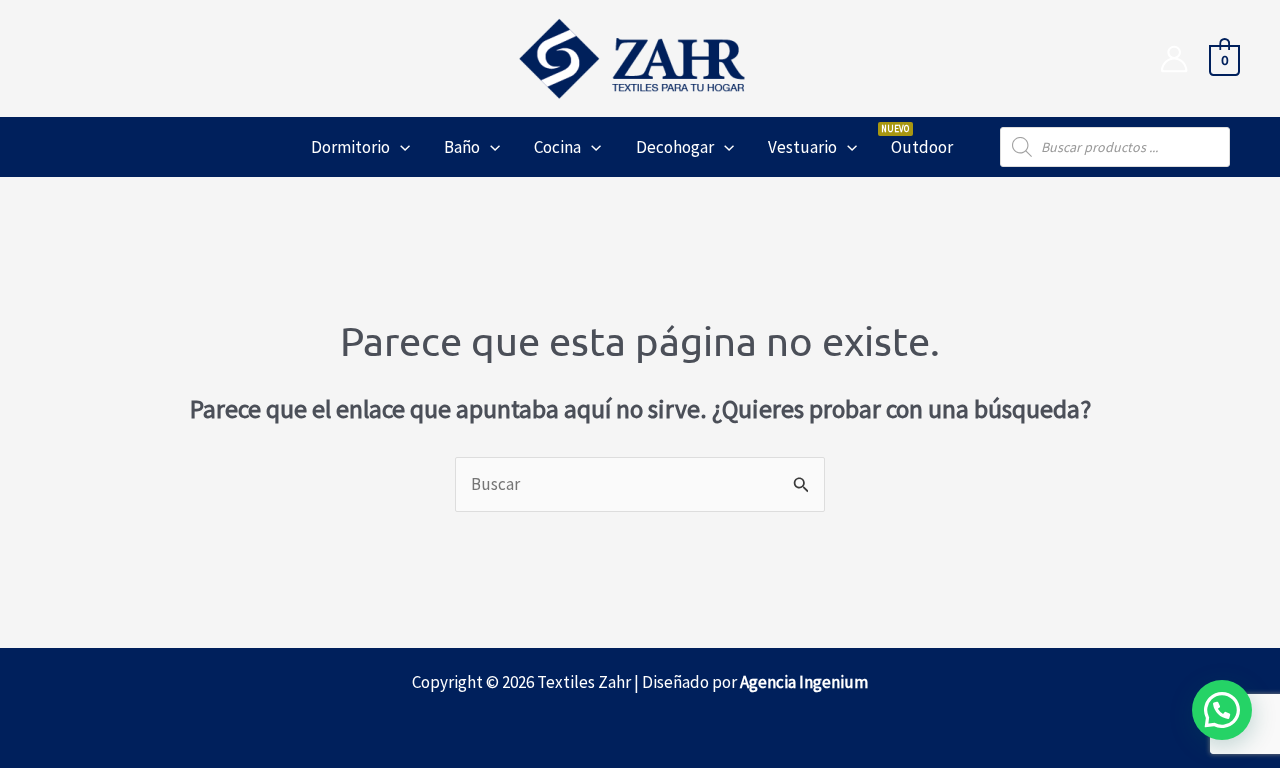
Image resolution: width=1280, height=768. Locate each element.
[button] (400, 147)
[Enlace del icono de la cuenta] (1174, 59)
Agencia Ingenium (804, 682)
